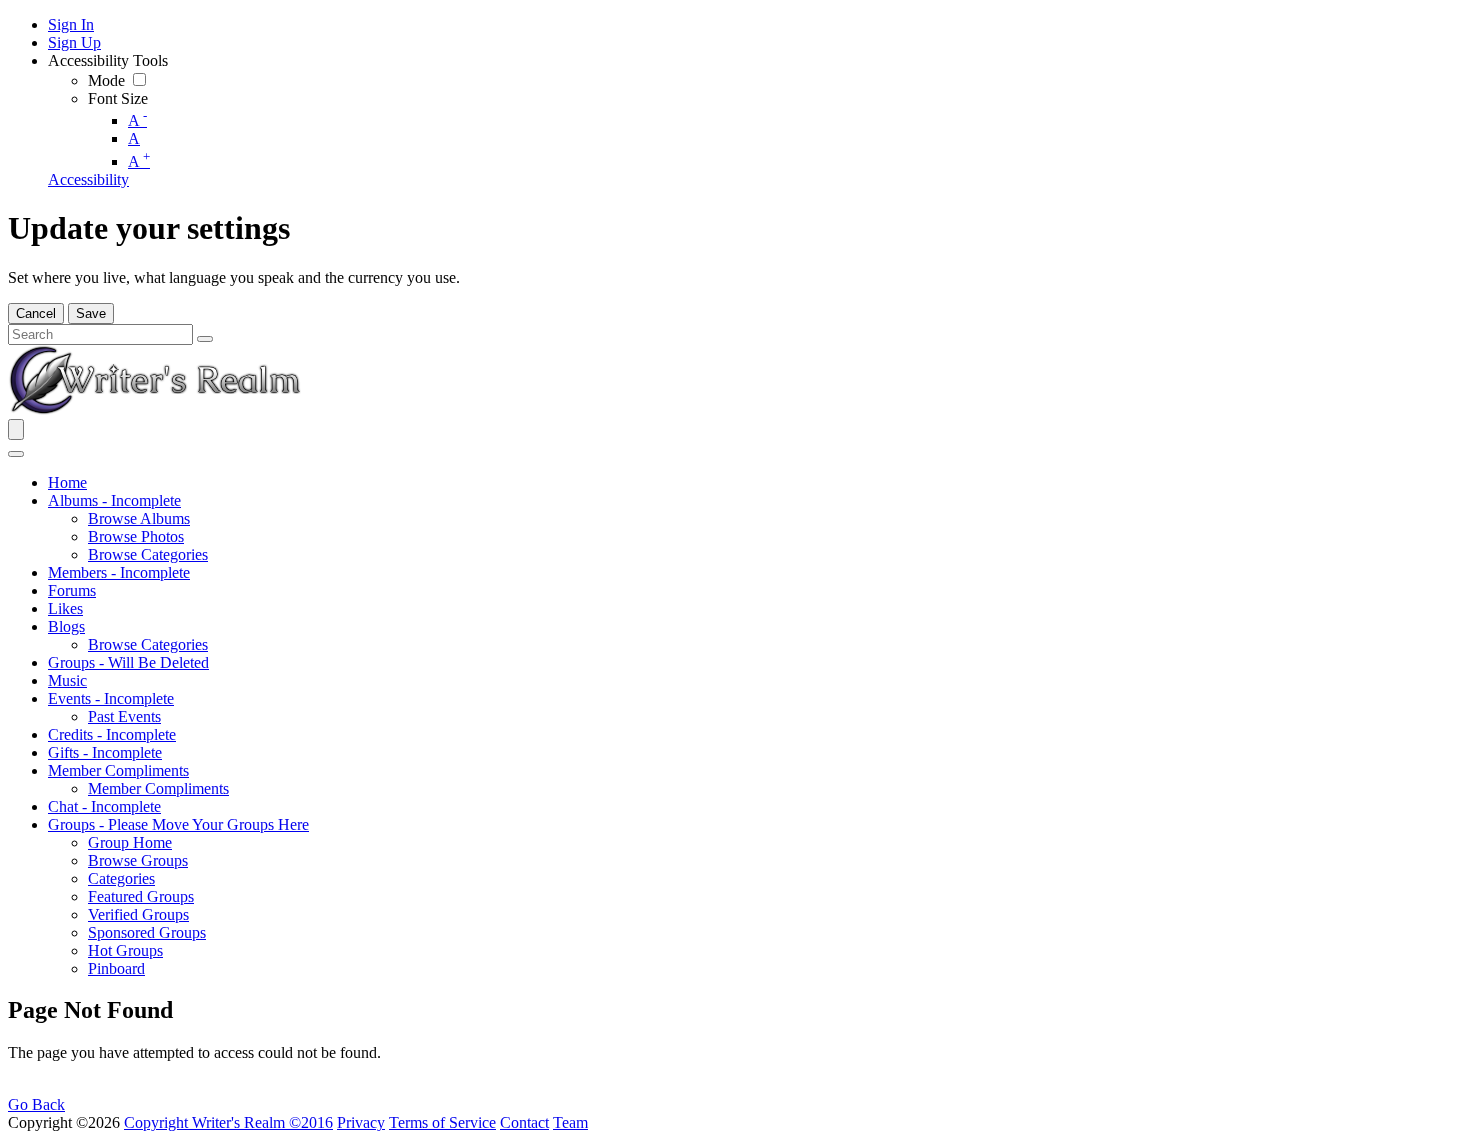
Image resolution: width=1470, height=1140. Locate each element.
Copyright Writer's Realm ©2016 (228, 1122)
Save (91, 313)
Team (570, 1122)
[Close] (16, 454)
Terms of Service (442, 1122)
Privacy (361, 1122)
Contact (524, 1122)
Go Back (36, 1104)
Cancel (36, 313)
